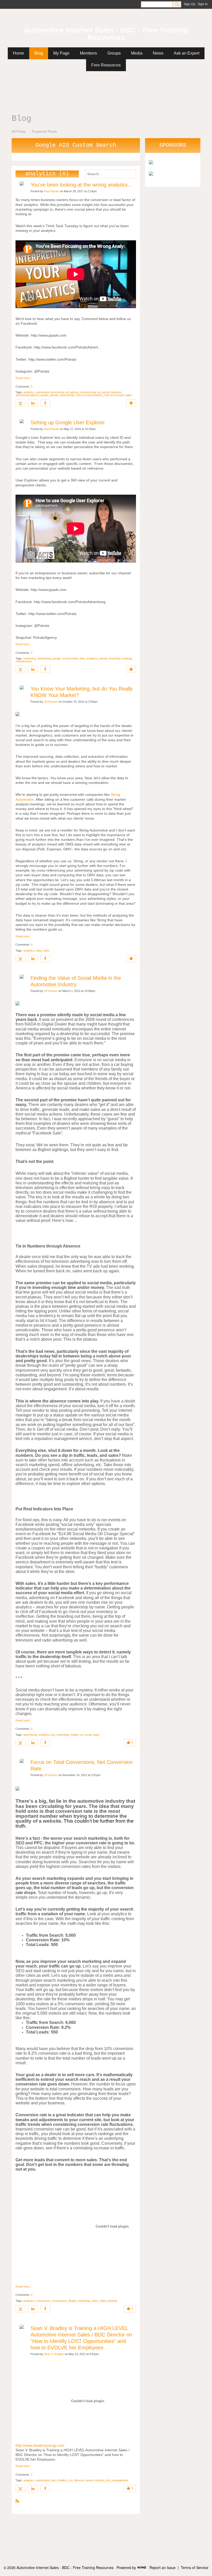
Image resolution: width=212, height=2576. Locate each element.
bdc (54, 2480)
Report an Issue (162, 2567)
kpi (53, 1735)
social (88, 1735)
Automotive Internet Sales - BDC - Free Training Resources (106, 34)
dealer (72, 2301)
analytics (29, 392)
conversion (43, 2301)
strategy (127, 658)
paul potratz (67, 395)
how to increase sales (118, 395)
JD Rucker (51, 702)
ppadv (44, 395)
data (82, 658)
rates (95, 2301)
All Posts (19, 131)
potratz (54, 395)
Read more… (24, 378)
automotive (43, 2480)
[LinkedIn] (33, 403)
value (96, 1735)
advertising (44, 658)
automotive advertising (50, 392)
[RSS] (17, 2501)
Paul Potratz (52, 191)
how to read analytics (90, 395)
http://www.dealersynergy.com (40, 2445)
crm (70, 2480)
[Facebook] (45, 403)
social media (70, 658)
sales (46, 951)
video (103, 2301)
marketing (29, 658)
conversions (59, 2301)
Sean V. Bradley (54, 2354)
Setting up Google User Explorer (68, 422)
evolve (89, 2480)
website (113, 2301)
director (79, 2480)
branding (115, 658)
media (74, 1735)
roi (81, 1735)
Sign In (203, 4)
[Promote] (131, 403)
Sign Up (190, 4)
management (120, 2480)
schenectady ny (90, 392)
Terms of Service (195, 2567)
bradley (62, 2480)
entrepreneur (24, 661)
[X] (20, 403)
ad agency (72, 392)
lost (108, 2480)
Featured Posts (44, 131)
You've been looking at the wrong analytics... (81, 185)
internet (100, 2480)
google (57, 658)
